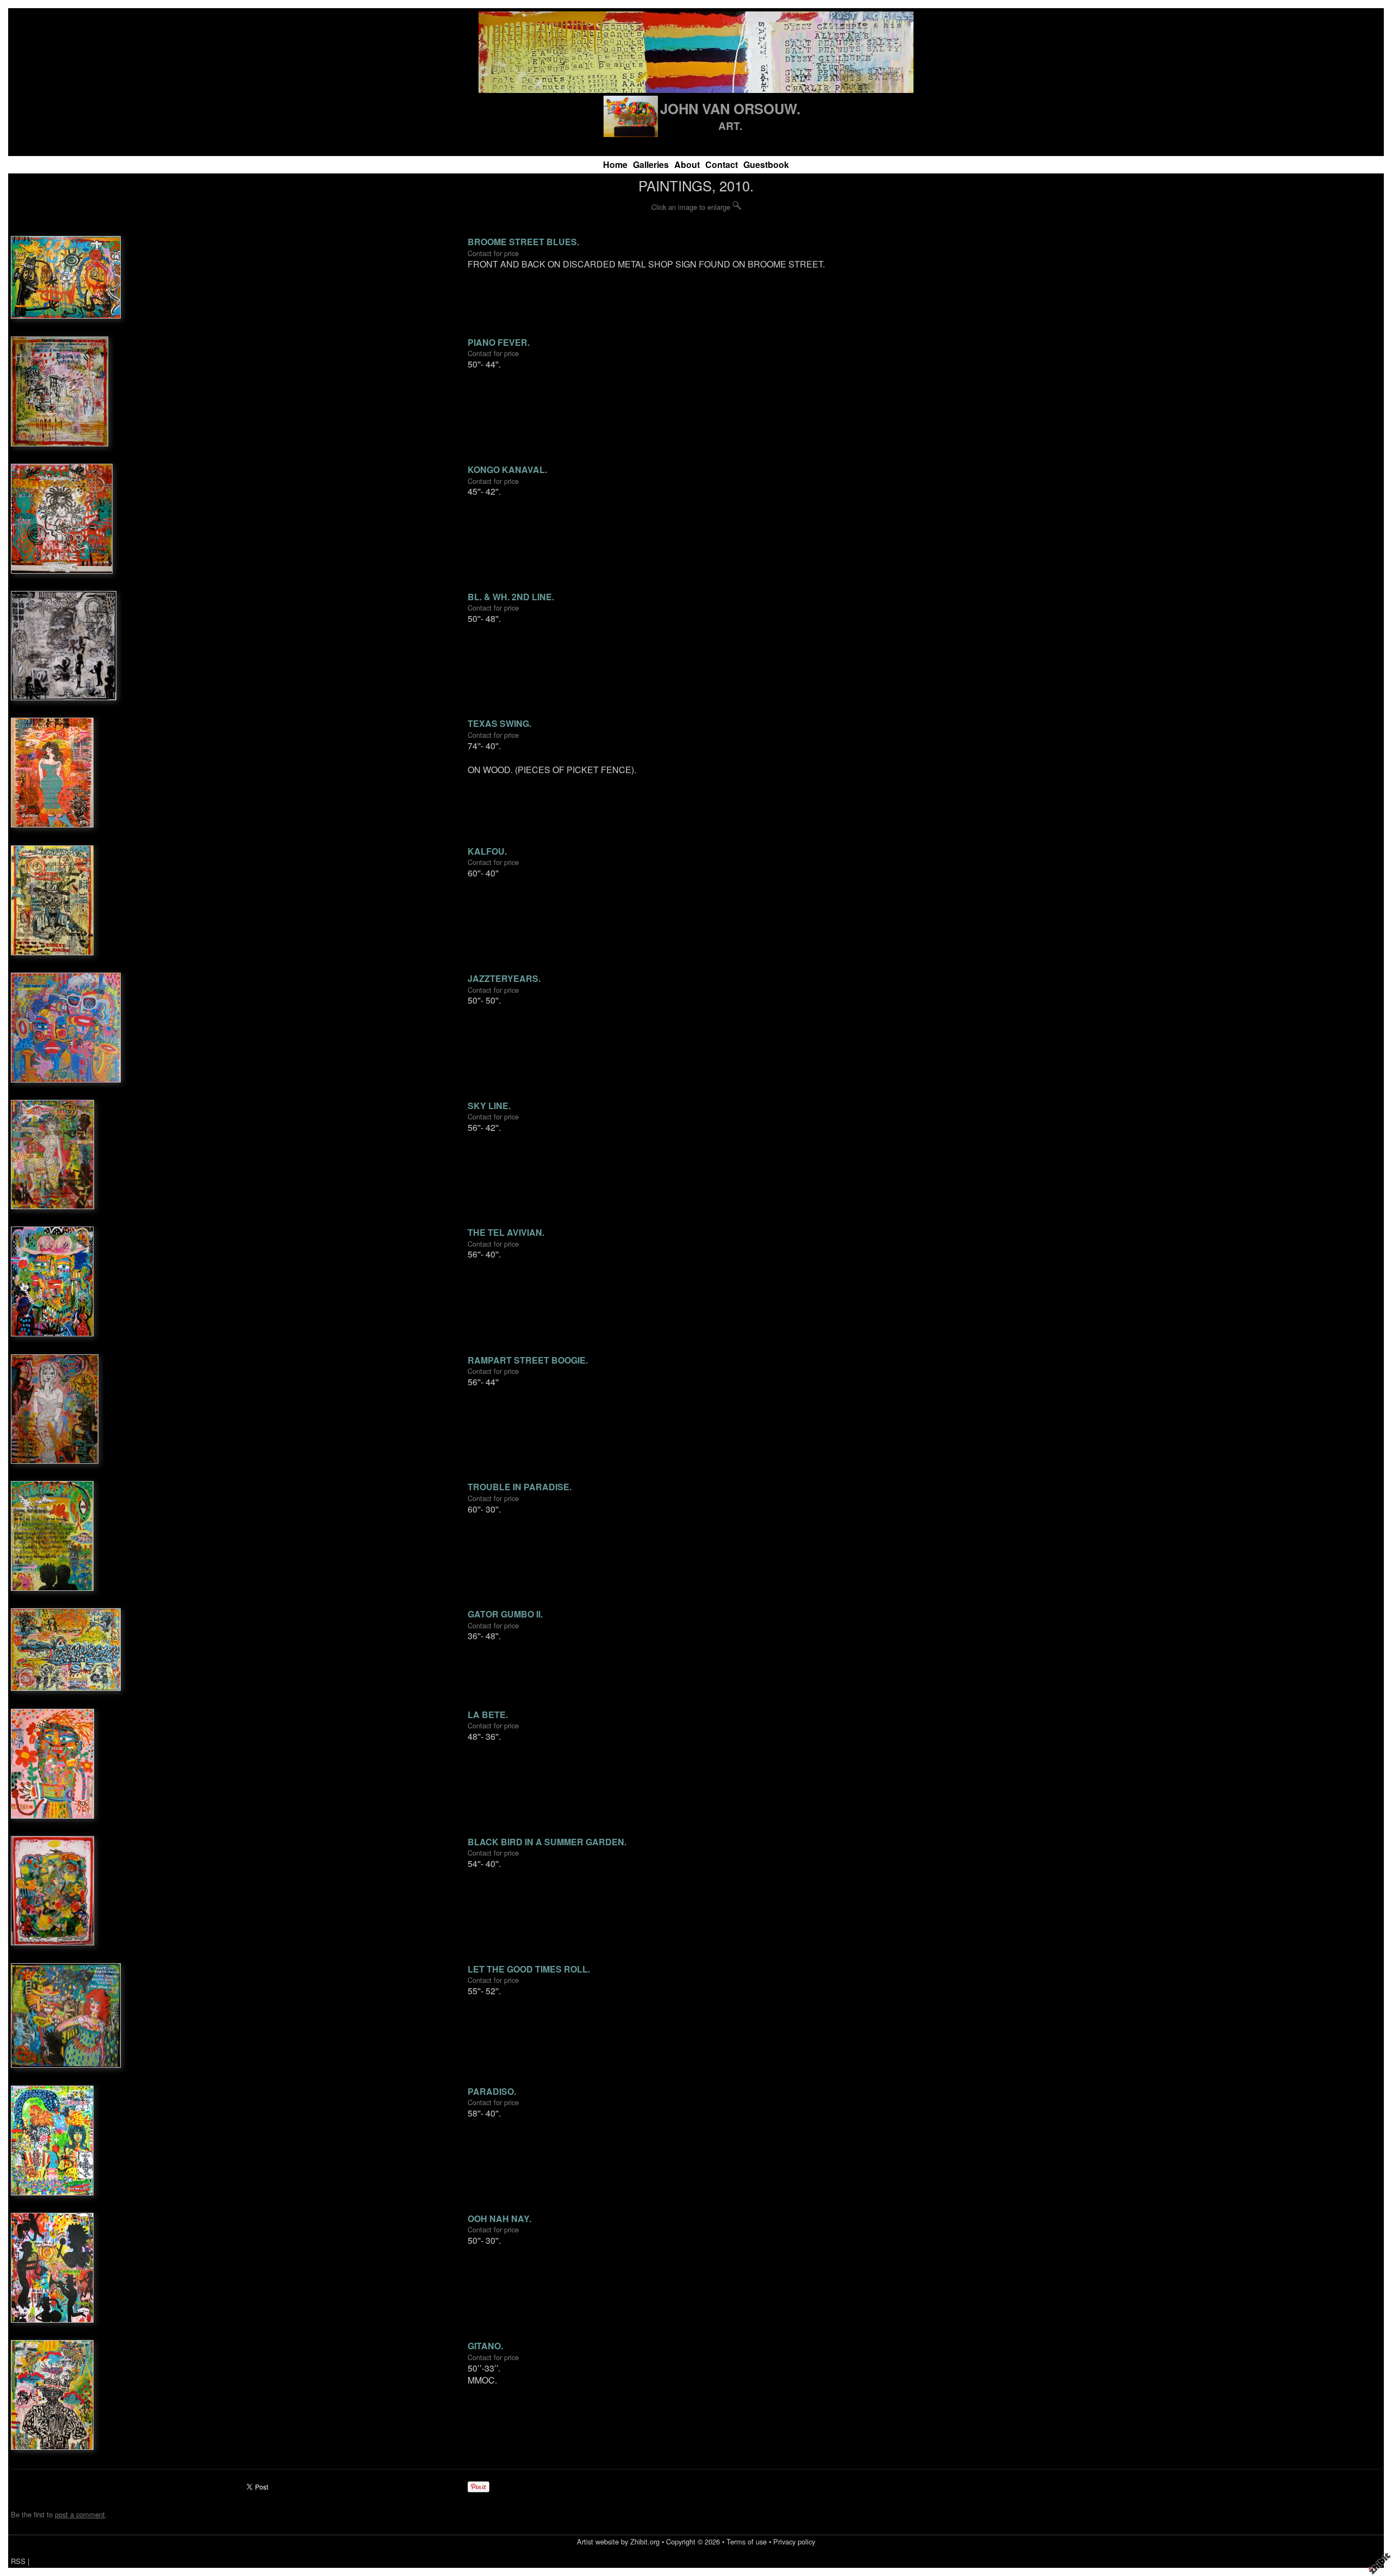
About (687, 164)
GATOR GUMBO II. (505, 1614)
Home (615, 164)
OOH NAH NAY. (499, 2219)
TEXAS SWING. (499, 723)
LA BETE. (488, 1715)
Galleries (651, 164)
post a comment (80, 2514)
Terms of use (747, 2541)
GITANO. (485, 2346)
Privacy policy (794, 2541)
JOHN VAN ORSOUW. (730, 108)
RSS (18, 2561)
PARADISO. (492, 2091)
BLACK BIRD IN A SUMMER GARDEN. (547, 1842)
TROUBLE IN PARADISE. (520, 1487)
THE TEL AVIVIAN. (506, 1232)
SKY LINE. (489, 1106)
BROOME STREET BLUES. (523, 242)
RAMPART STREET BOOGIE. (528, 1360)
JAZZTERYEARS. (504, 978)
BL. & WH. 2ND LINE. (511, 597)
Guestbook (766, 164)
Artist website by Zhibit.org (618, 2541)
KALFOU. (487, 851)
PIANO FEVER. (499, 342)
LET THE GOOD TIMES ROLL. (529, 1969)
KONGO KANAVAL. (507, 469)
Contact (722, 164)
